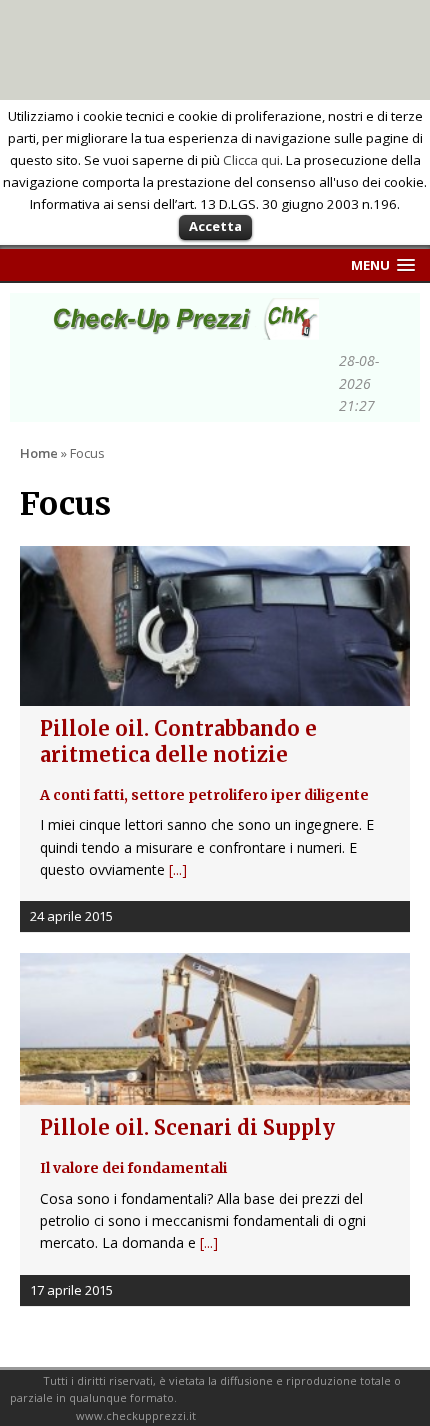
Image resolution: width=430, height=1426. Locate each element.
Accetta (215, 226)
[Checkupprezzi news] (179, 328)
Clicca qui (251, 160)
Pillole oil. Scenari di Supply (187, 1146)
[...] (178, 869)
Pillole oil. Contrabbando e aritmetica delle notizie (204, 760)
